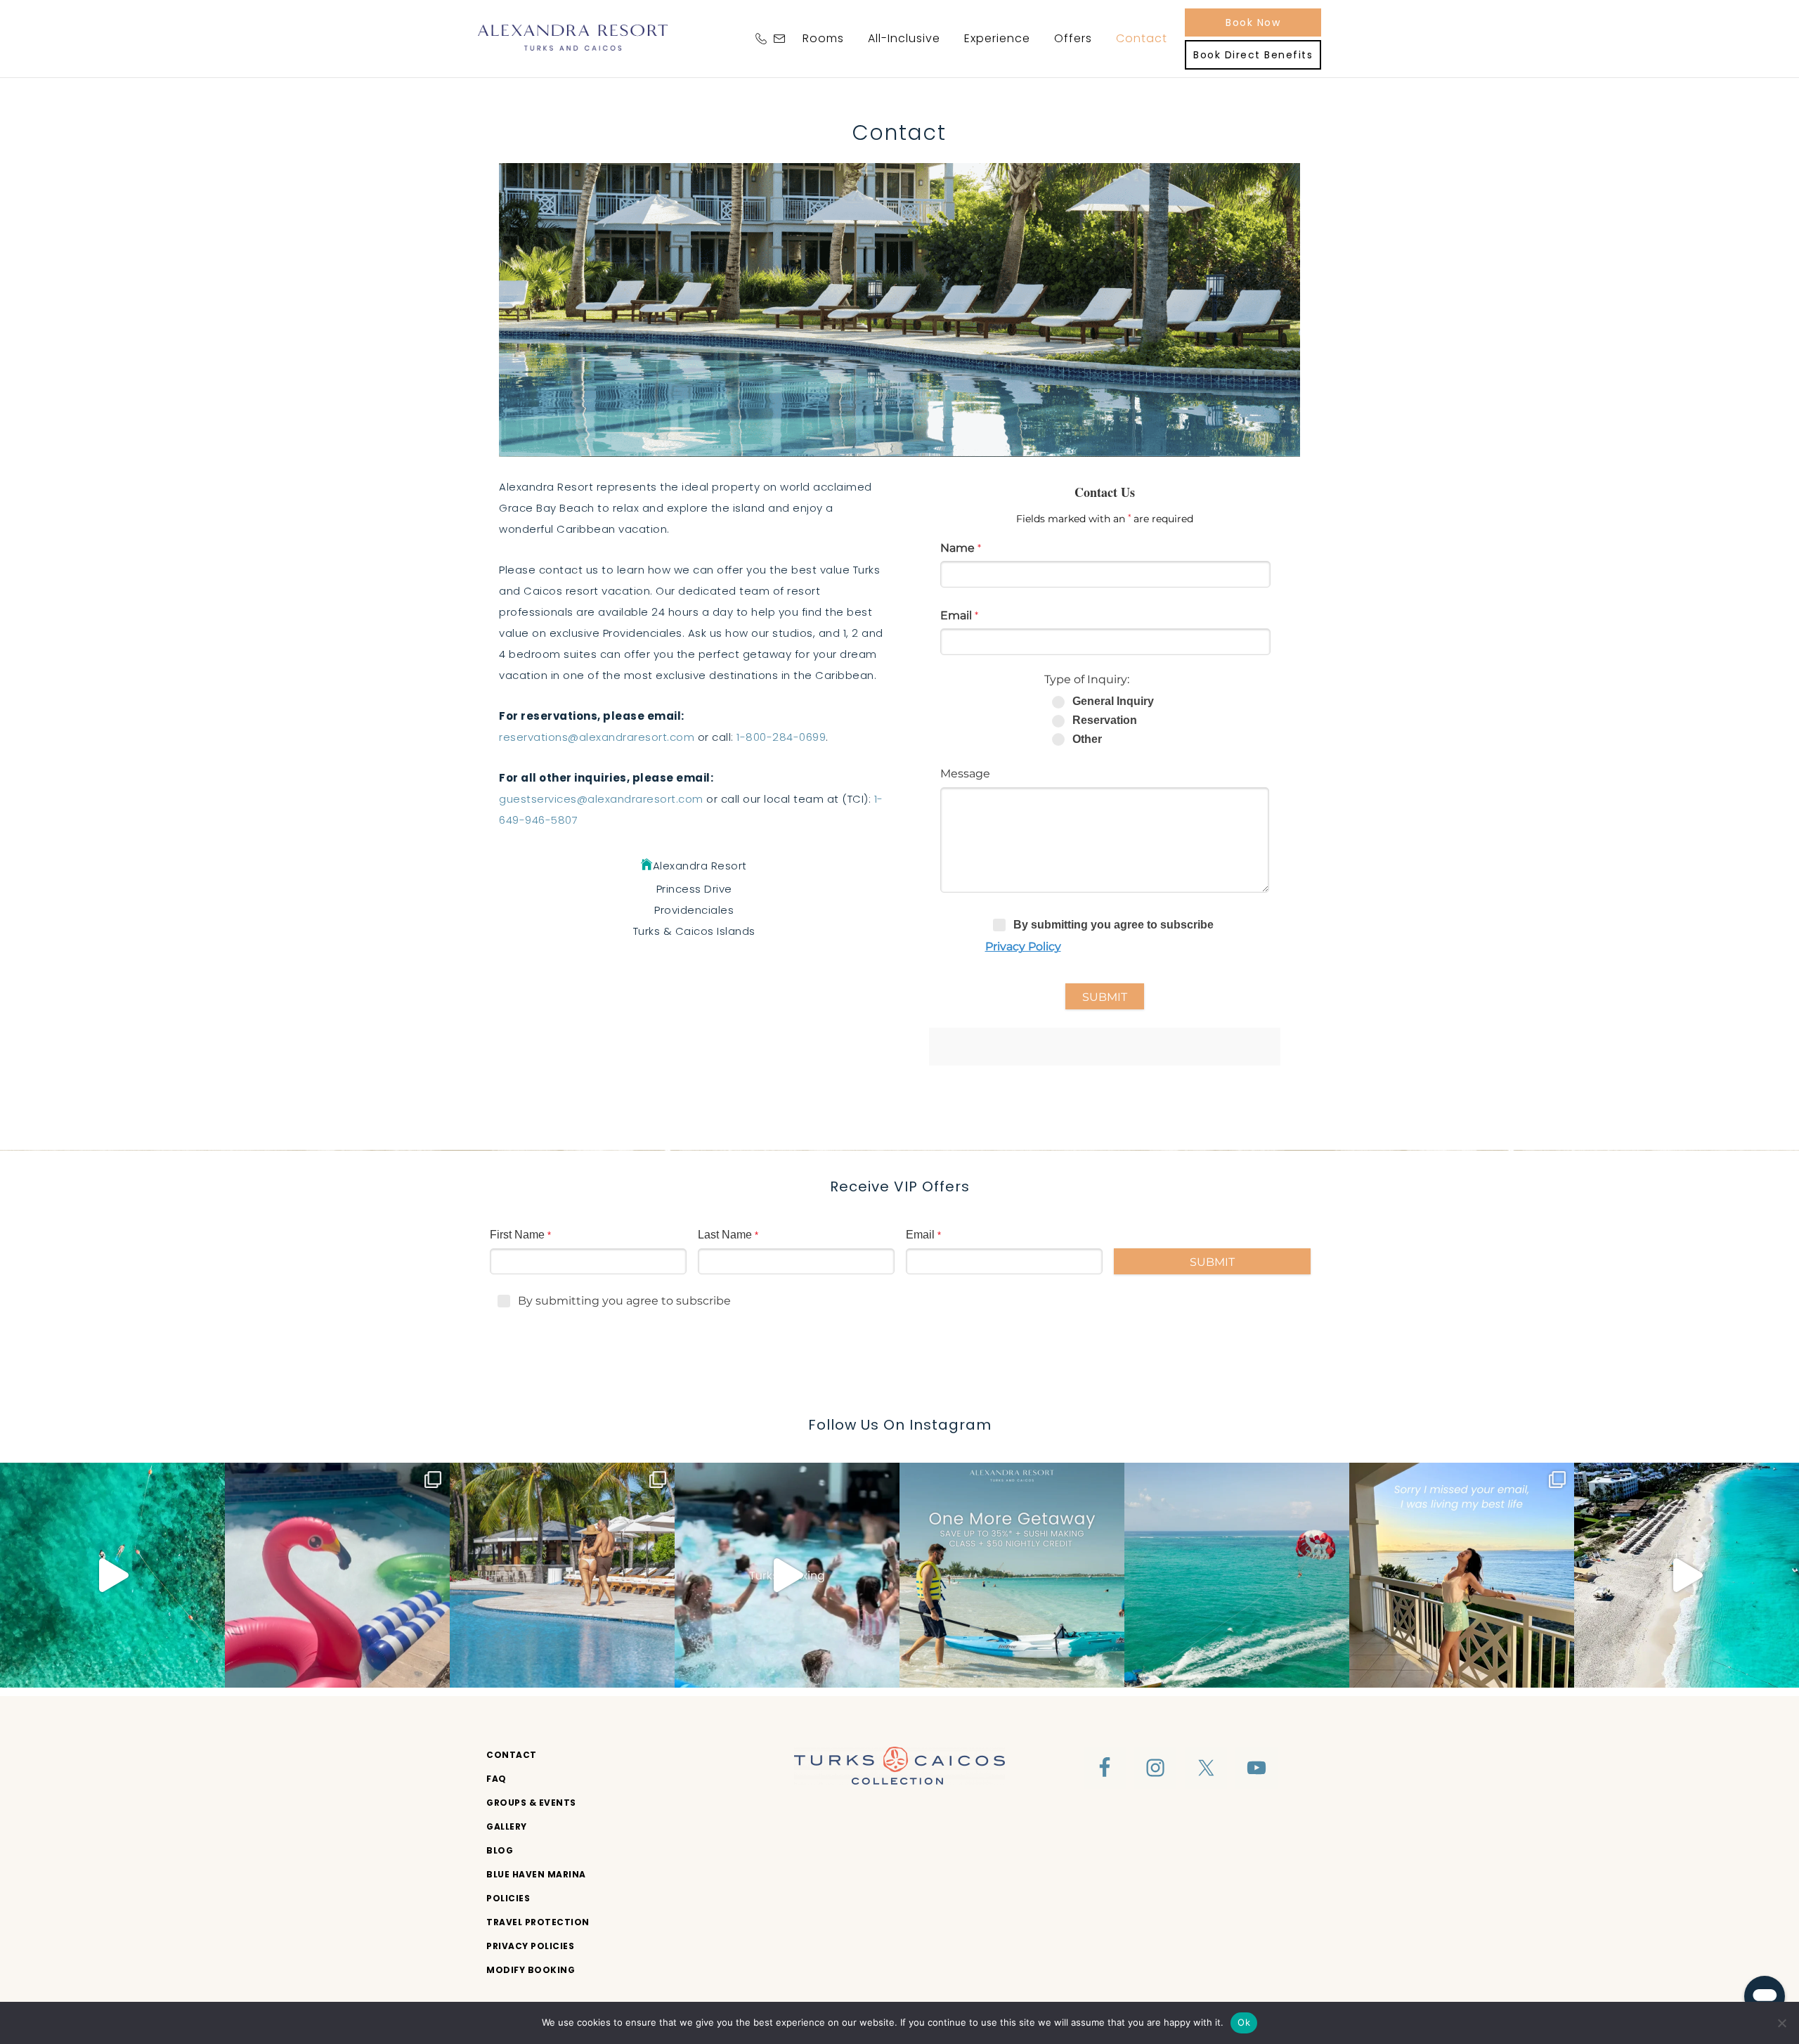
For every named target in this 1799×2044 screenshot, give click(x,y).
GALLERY (507, 1826)
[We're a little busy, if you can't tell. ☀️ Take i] (1462, 1575)
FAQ (496, 1779)
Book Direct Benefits (1253, 55)
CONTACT (512, 1755)
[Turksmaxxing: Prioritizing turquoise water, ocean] (787, 1575)
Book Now (1253, 22)
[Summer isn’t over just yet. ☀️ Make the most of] (1012, 1575)
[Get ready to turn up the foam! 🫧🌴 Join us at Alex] (337, 1575)
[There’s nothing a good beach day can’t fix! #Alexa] (112, 1575)
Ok (1244, 2022)
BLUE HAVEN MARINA (536, 1874)
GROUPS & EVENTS (531, 1803)
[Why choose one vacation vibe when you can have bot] (562, 1575)
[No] (1781, 2023)
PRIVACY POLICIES (530, 1946)
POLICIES (508, 1898)
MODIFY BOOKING (531, 1970)
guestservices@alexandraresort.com (601, 799)
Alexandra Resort (573, 37)
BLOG (500, 1850)
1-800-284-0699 (781, 737)
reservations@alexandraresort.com (597, 737)
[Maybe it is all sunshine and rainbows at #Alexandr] (1687, 1575)
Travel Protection (538, 1922)
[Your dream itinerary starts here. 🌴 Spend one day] (1237, 1575)
